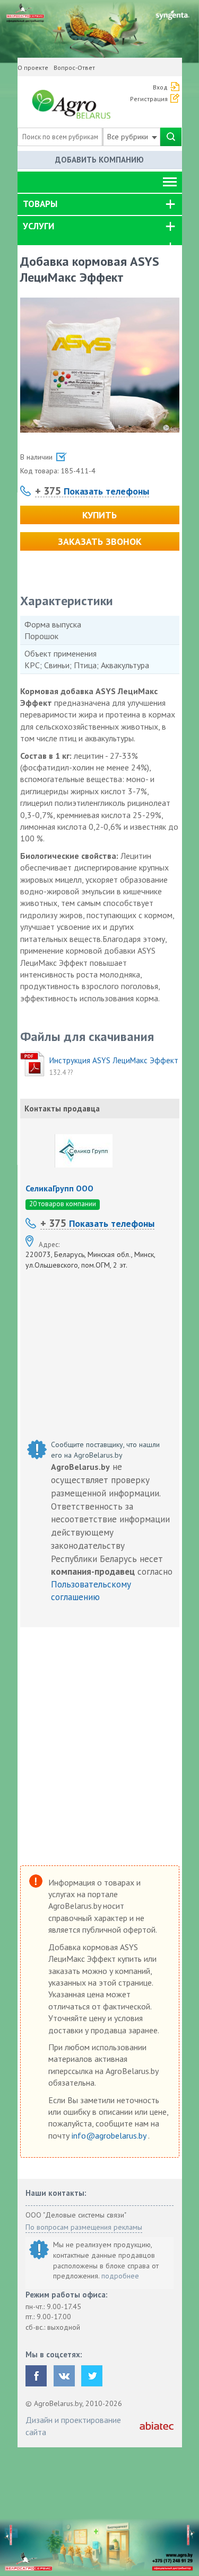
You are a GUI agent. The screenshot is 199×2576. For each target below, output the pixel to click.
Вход (160, 87)
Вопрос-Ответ (74, 68)
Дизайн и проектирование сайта (73, 2426)
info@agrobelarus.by (110, 2135)
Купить (99, 515)
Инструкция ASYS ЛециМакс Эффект (114, 1060)
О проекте (33, 68)
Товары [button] (40, 204)
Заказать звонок (100, 541)
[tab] (100, 204)
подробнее (120, 2276)
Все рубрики (129, 137)
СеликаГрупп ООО (59, 1188)
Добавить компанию (99, 160)
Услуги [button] (38, 226)
